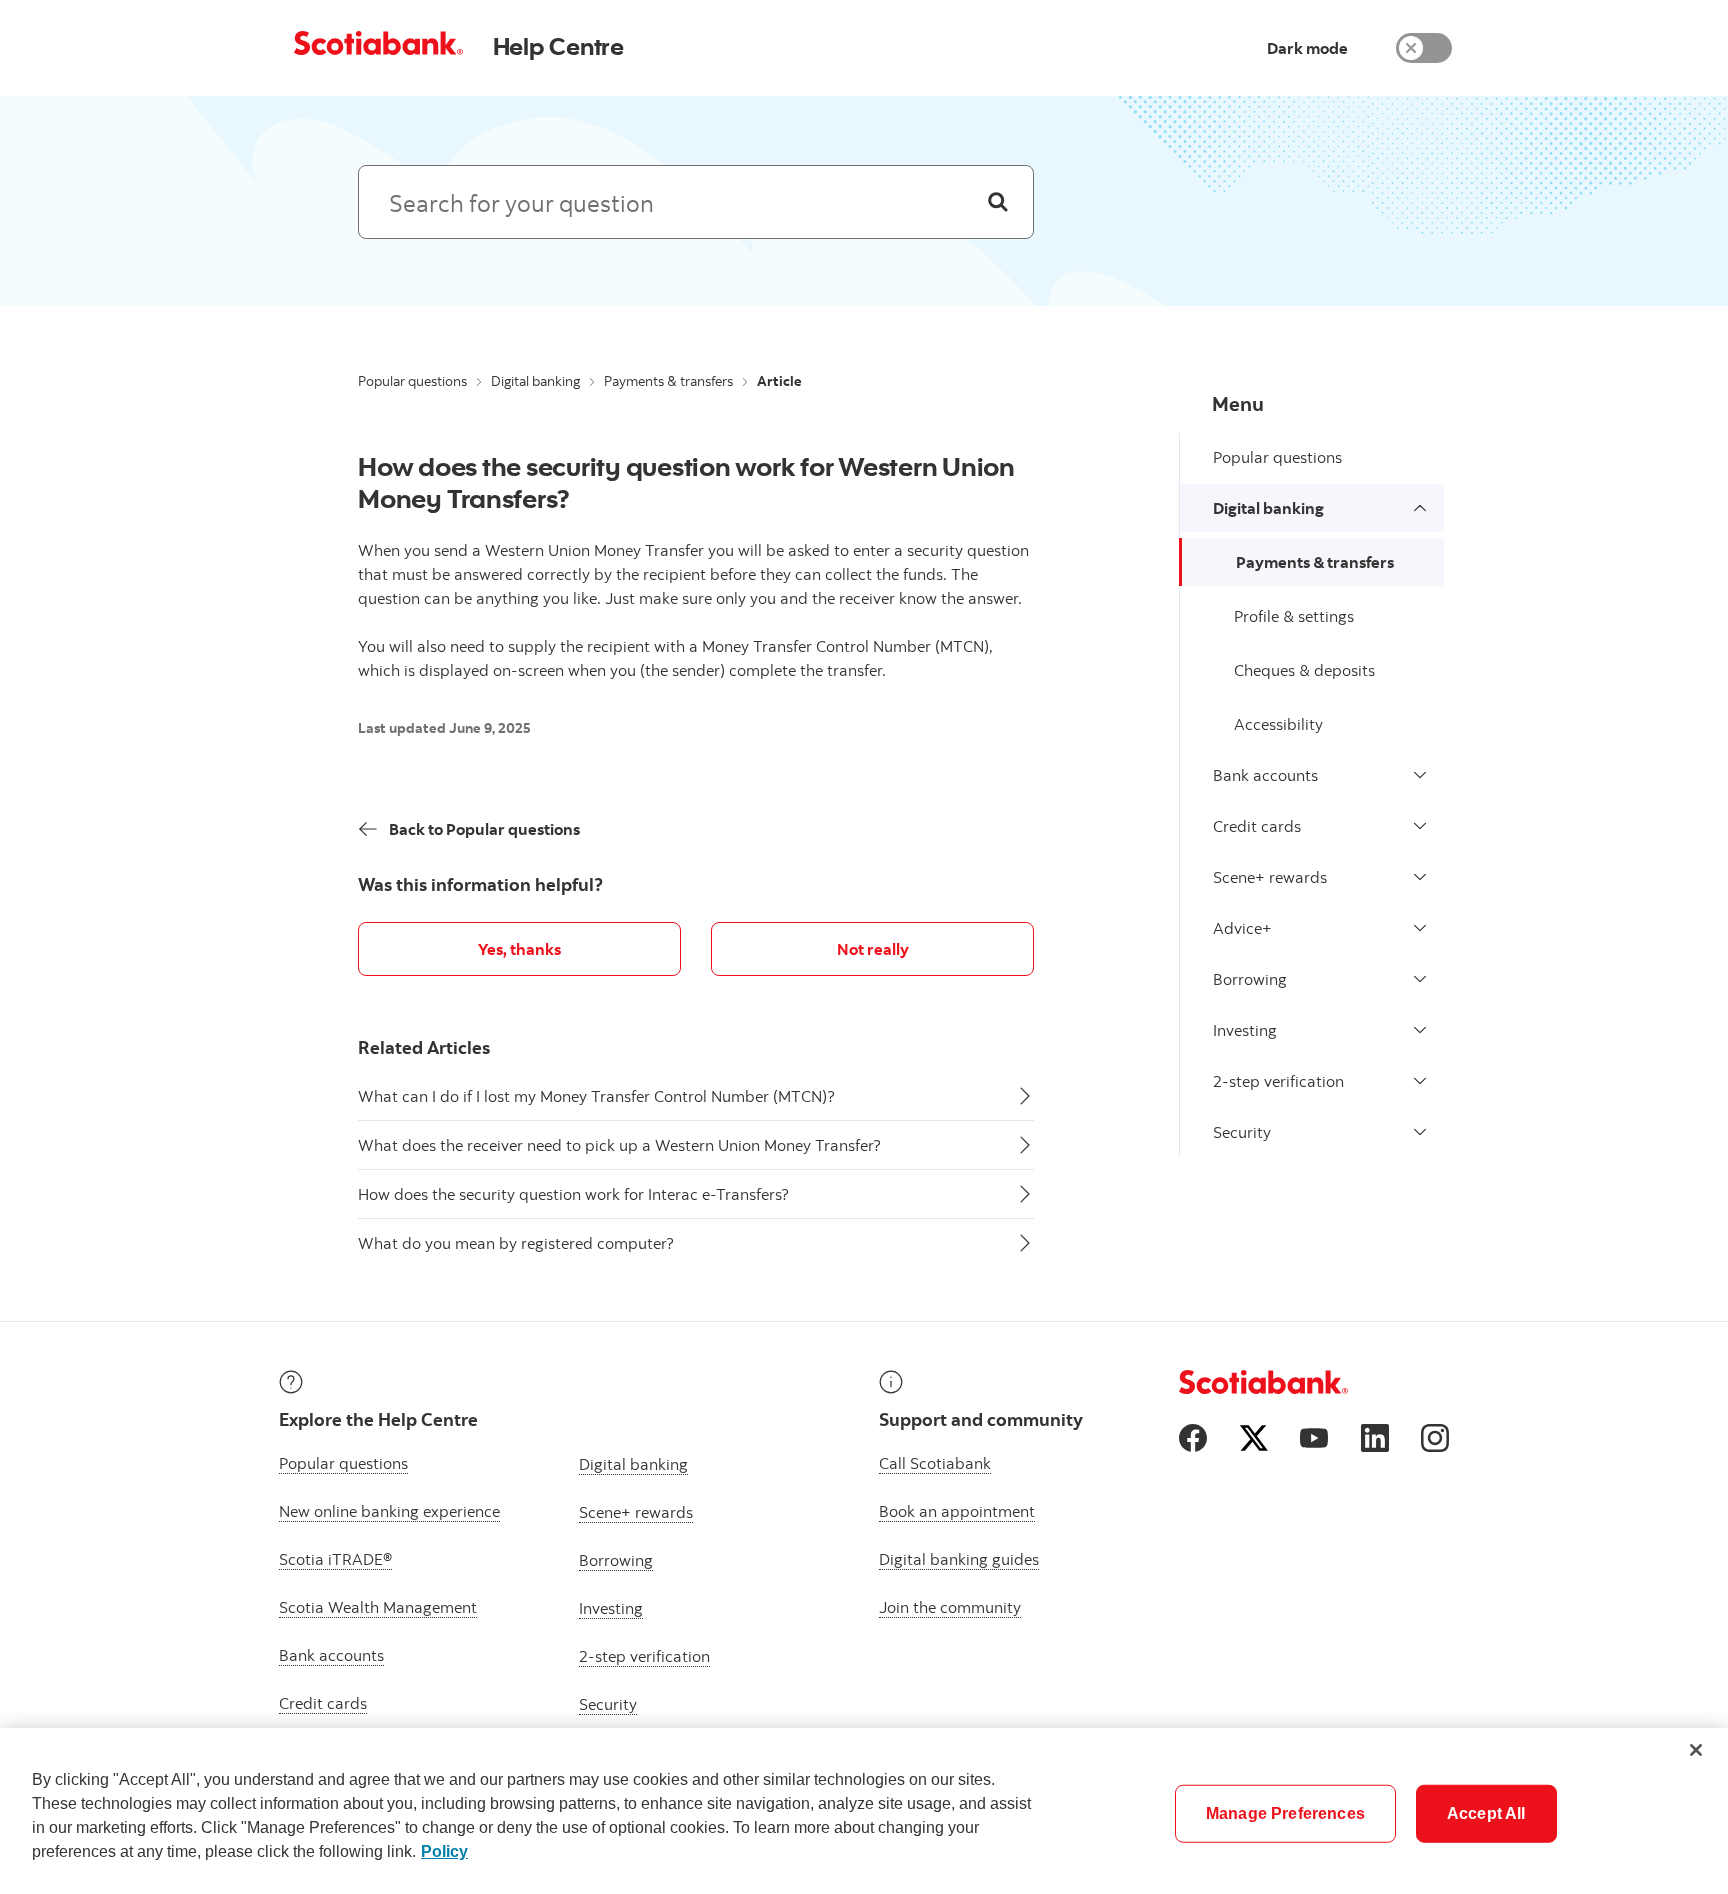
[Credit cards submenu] (1420, 826)
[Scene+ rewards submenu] (1420, 877)
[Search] (998, 202)
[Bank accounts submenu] (1420, 775)
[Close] (1696, 1750)
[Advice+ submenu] (1420, 928)
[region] (864, 1811)
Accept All (1486, 1813)
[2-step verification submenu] (1420, 1081)
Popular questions (412, 381)
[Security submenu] (1420, 1132)
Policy (444, 1851)
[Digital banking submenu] (1420, 508)
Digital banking (535, 381)
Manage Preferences (1285, 1813)
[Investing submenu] (1420, 1030)
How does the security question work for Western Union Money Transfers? (686, 482)
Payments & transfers (668, 381)
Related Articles (424, 1047)
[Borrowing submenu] (1420, 979)
